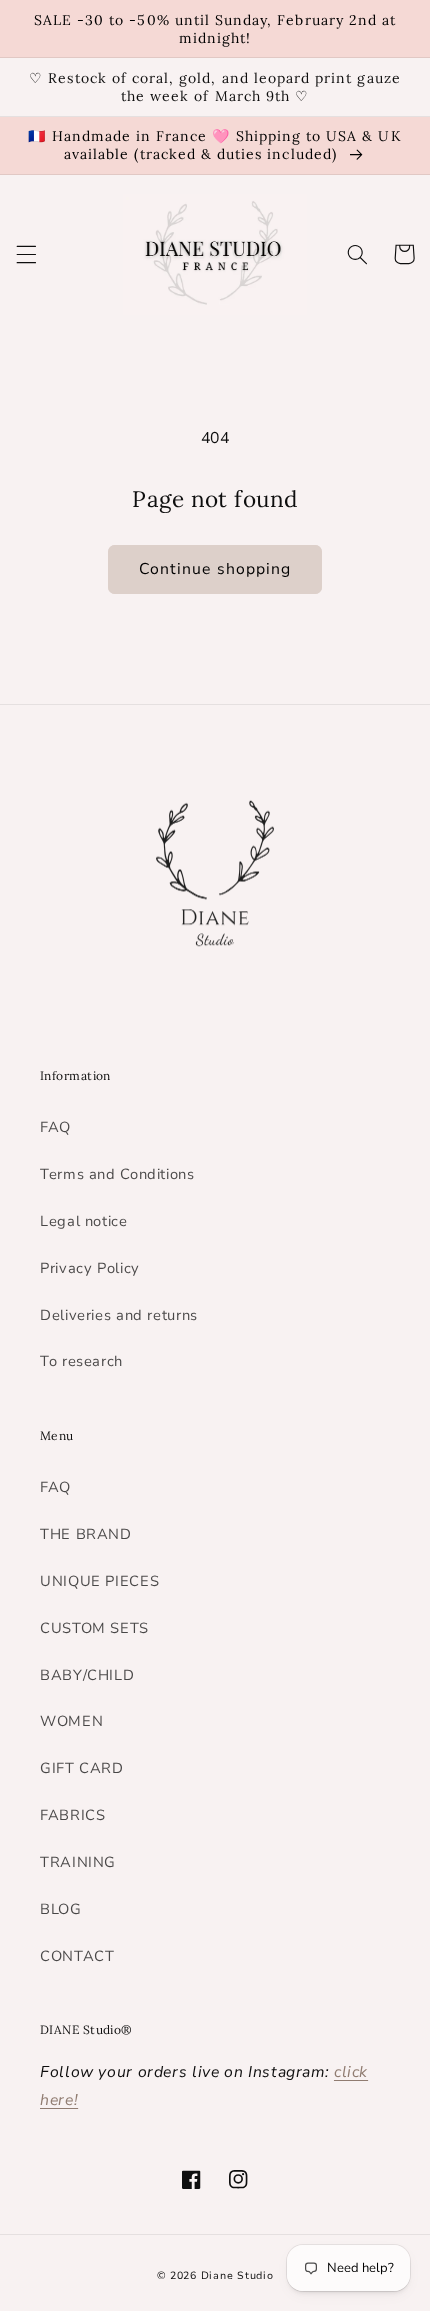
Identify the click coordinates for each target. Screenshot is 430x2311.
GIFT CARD (82, 1768)
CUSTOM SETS (94, 1628)
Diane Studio (237, 2275)
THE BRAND (86, 1534)
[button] (26, 254)
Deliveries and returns (119, 1315)
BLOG (61, 1909)
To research (81, 1361)
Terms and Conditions (117, 1174)
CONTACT (77, 1956)
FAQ (55, 1127)
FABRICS (72, 1815)
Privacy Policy (90, 1268)
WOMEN (71, 1721)
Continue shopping (215, 569)
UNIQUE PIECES (99, 1581)
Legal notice (84, 1221)
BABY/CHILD (87, 1675)
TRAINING (78, 1862)
